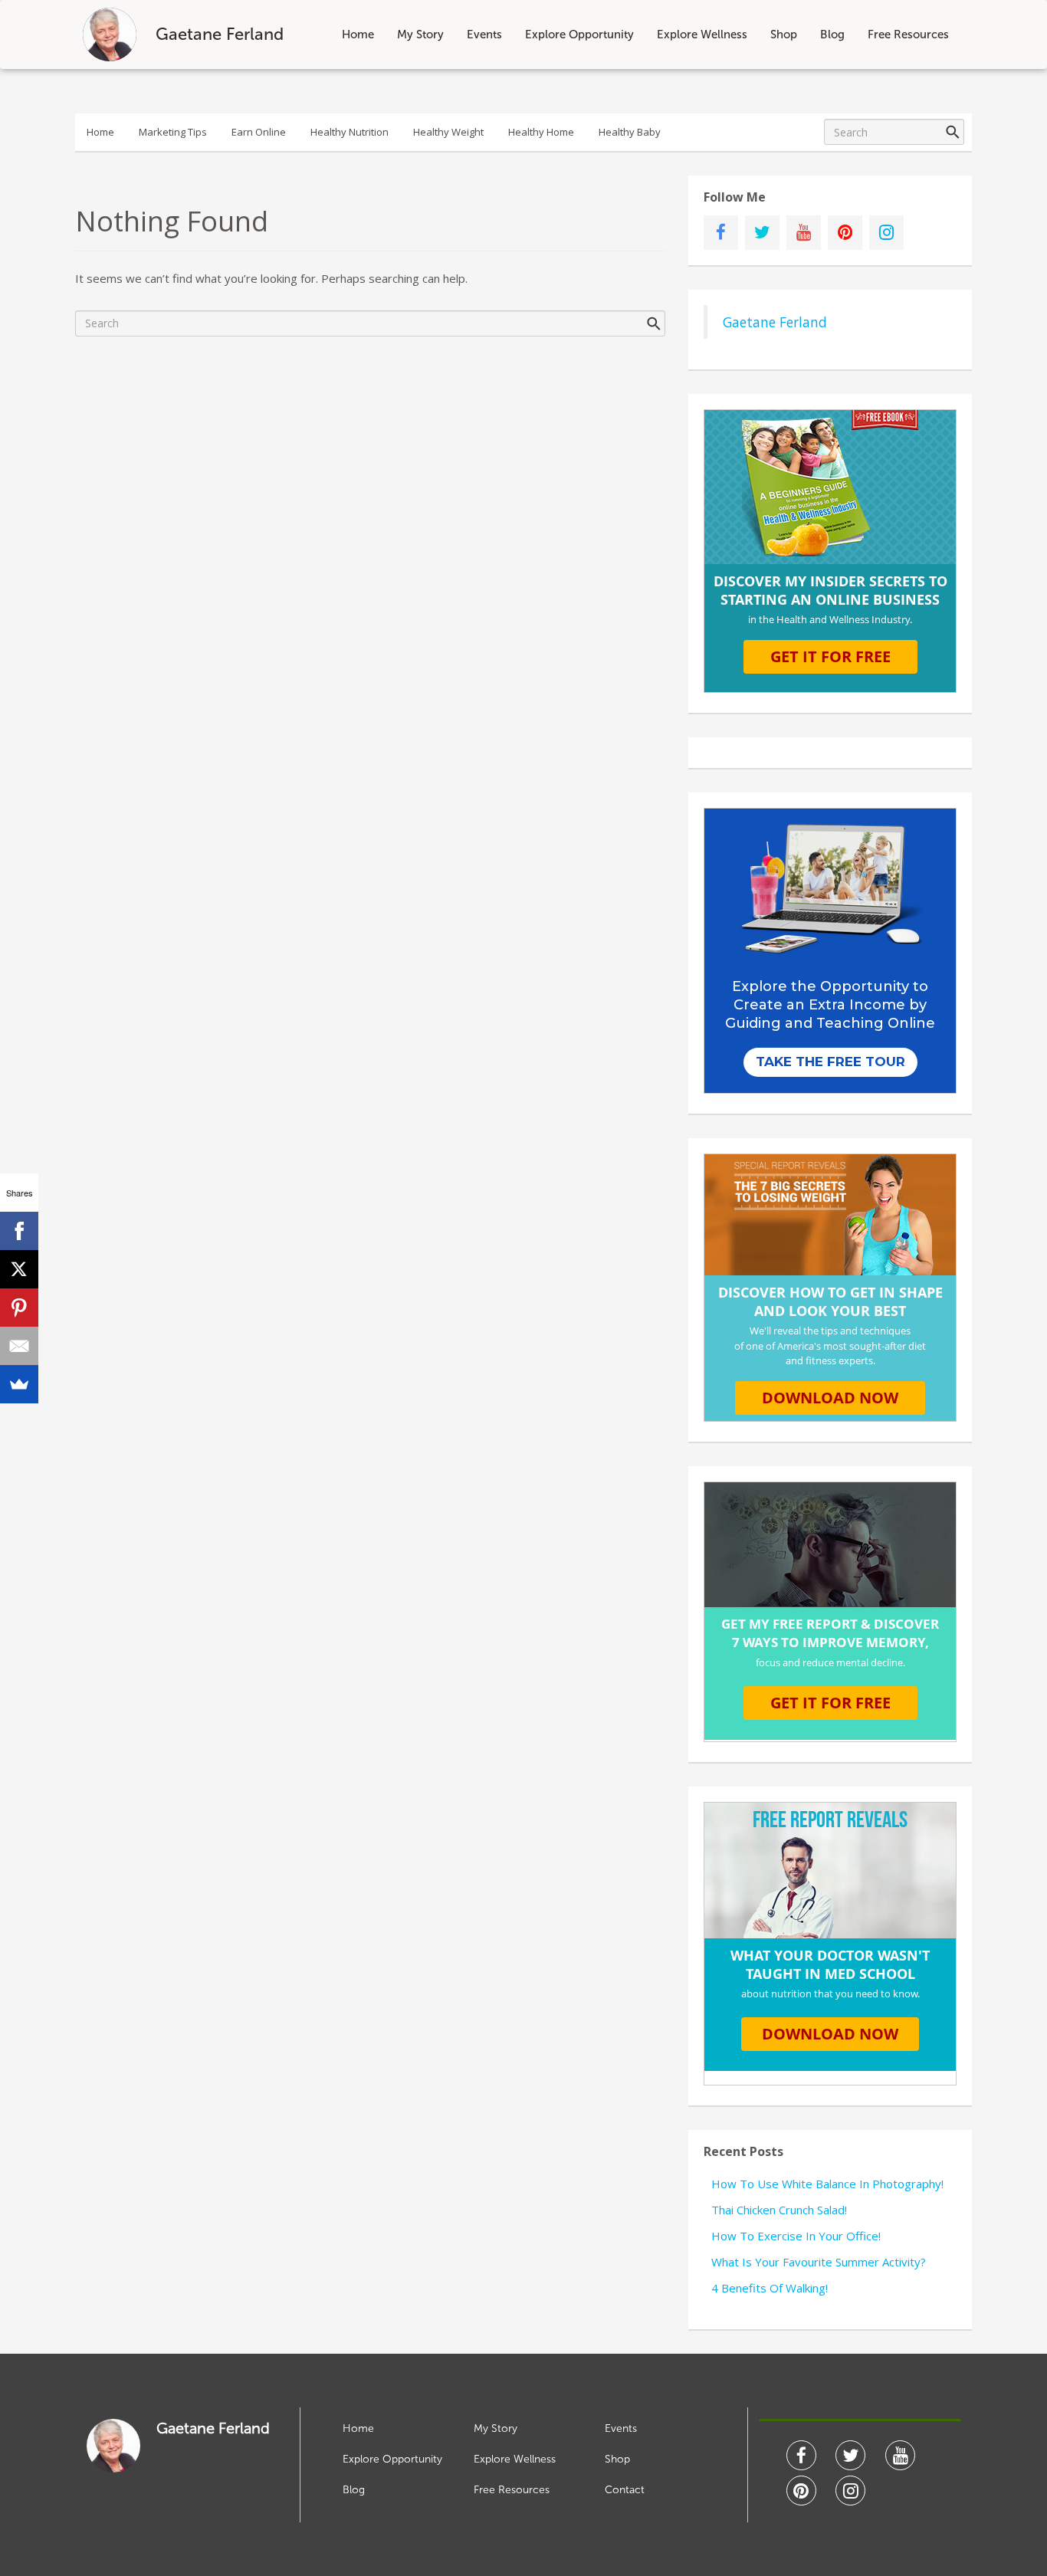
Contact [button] (625, 2490)
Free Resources (908, 34)
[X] (19, 1269)
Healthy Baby (630, 132)
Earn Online (259, 132)
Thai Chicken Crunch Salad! (779, 2210)
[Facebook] (19, 1231)
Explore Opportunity (579, 34)
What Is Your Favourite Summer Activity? (819, 2262)
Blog (832, 34)
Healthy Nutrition (350, 132)
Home (358, 34)
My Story (420, 34)
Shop (784, 34)
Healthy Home (541, 132)
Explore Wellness (702, 34)
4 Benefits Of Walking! (770, 2288)
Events (484, 34)
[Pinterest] (19, 1308)
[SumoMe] (19, 1384)
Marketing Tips (173, 132)
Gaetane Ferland (775, 322)
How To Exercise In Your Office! (796, 2236)
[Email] (19, 1346)
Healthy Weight (448, 132)
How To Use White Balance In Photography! (827, 2184)
